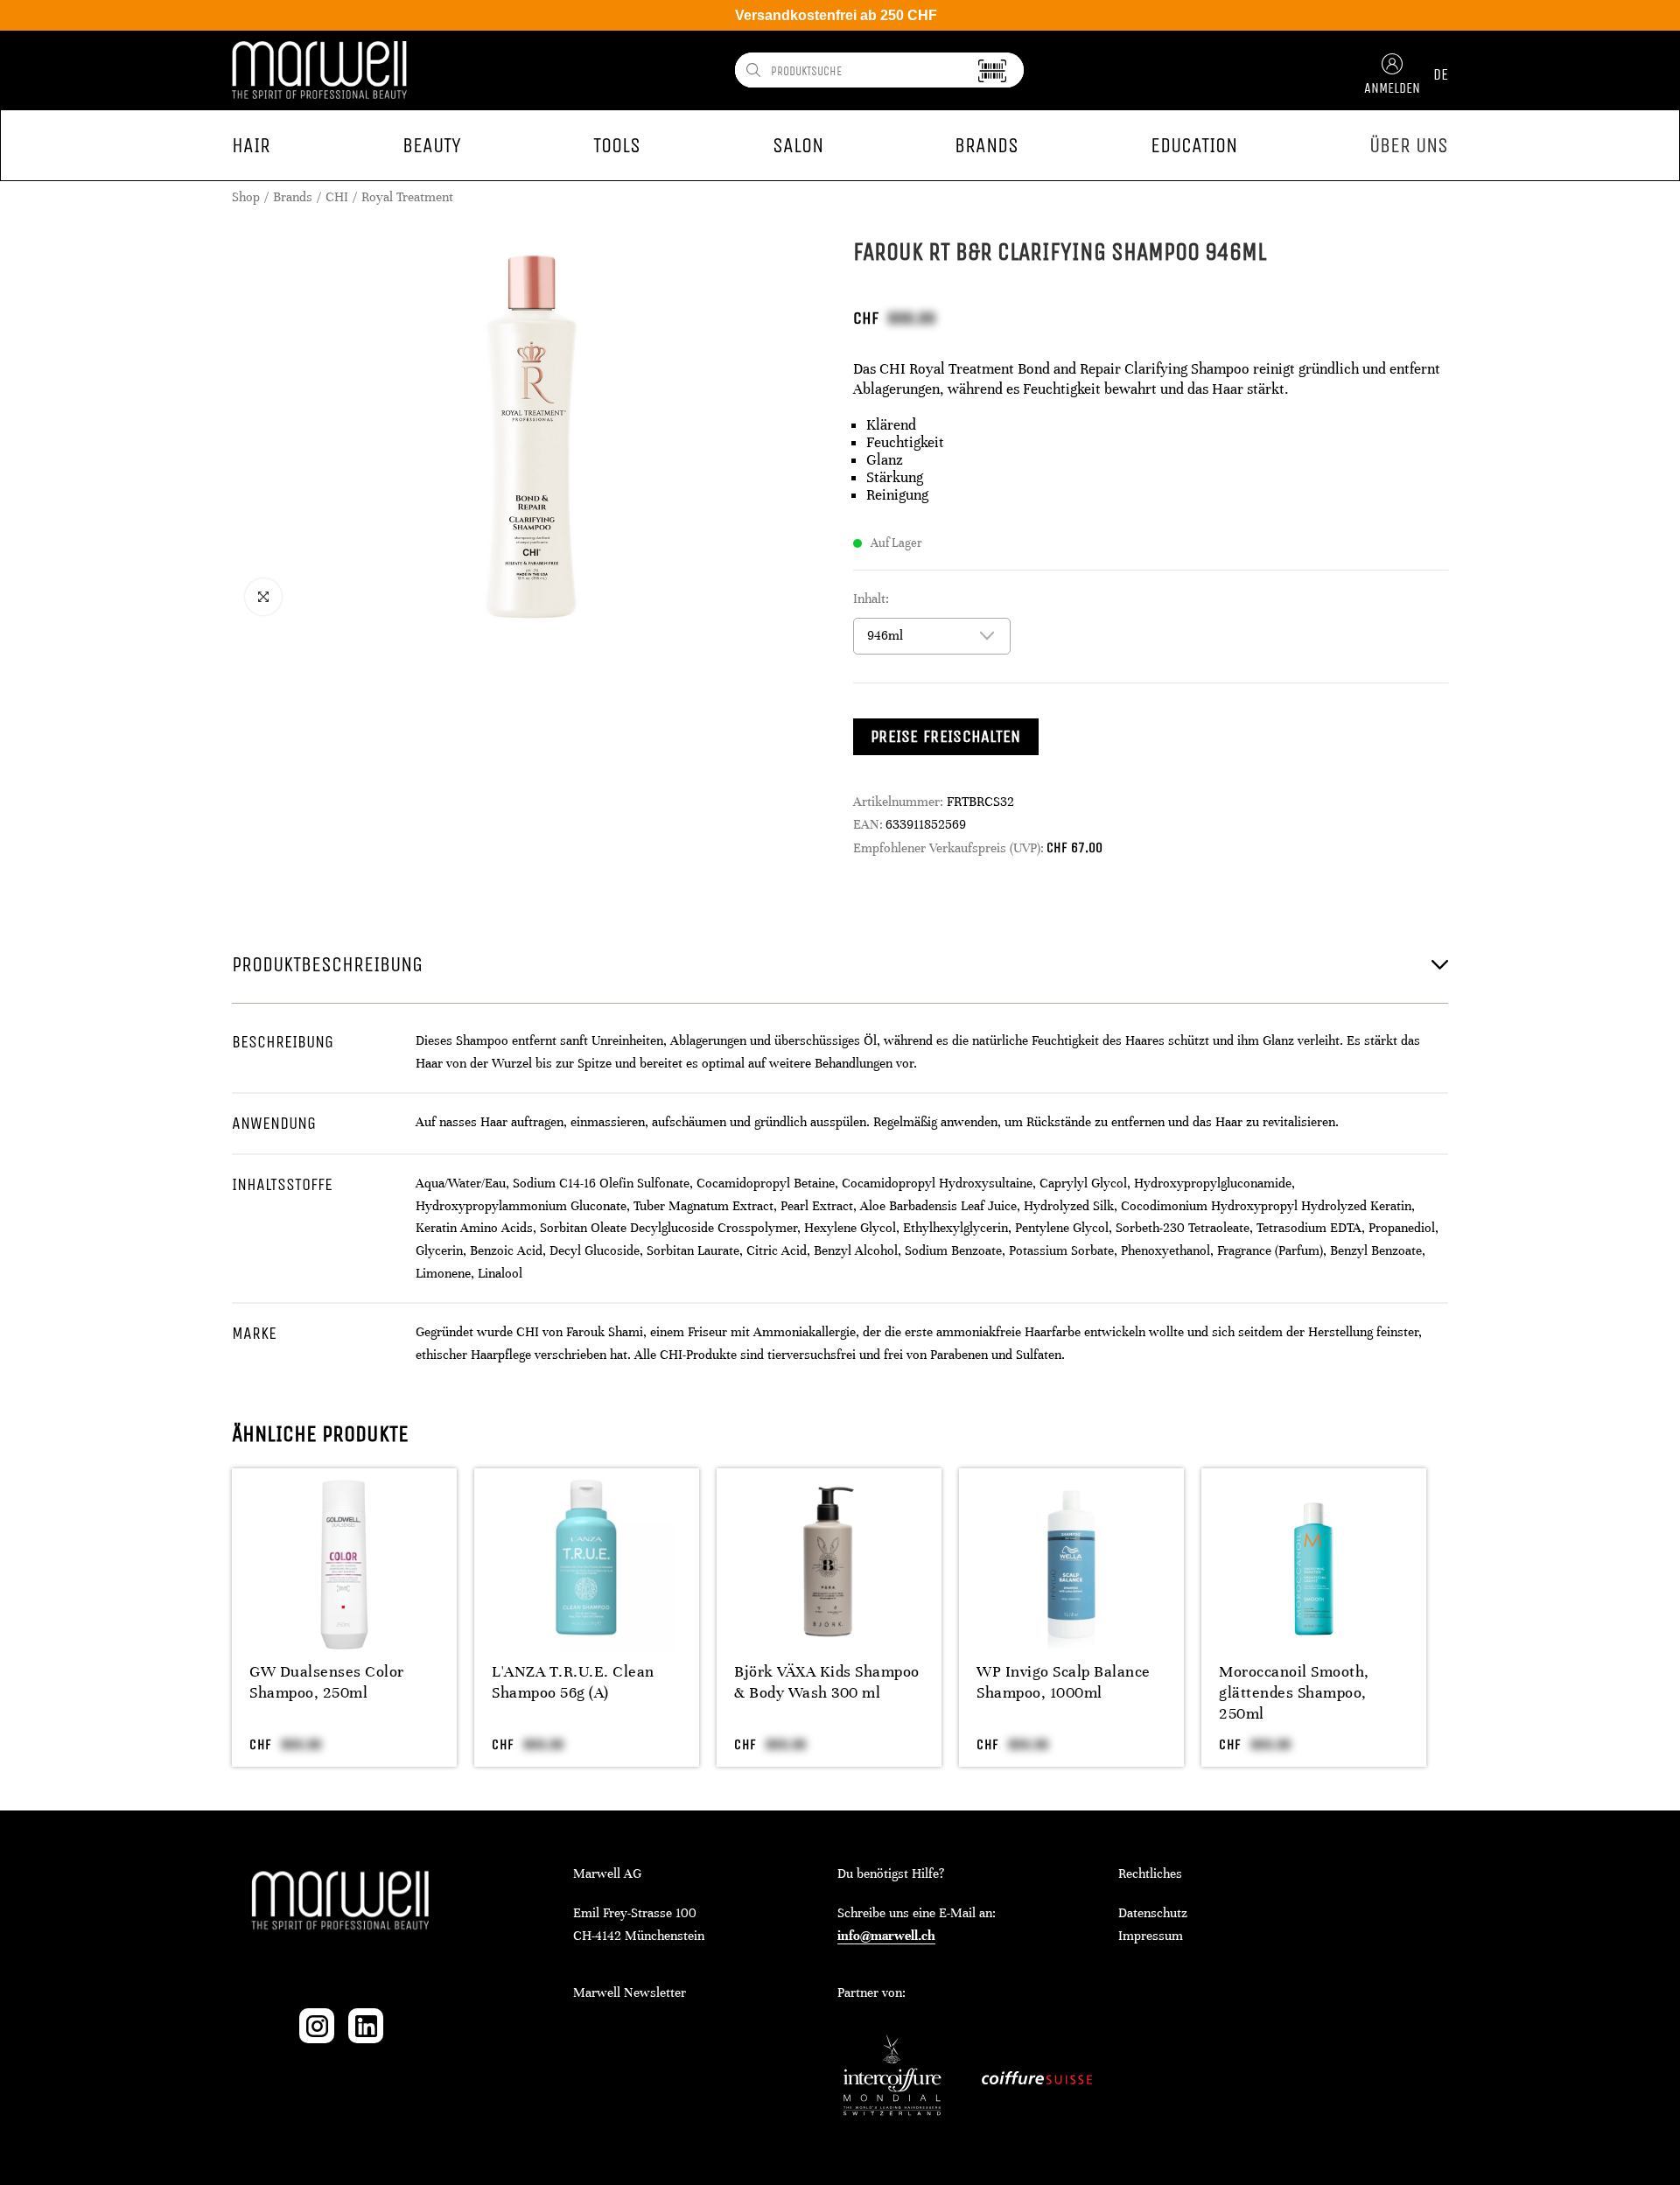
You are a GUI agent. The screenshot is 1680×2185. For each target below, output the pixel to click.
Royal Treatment (407, 197)
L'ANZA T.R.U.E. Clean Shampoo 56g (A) (573, 1682)
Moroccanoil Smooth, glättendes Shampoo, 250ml (1294, 1692)
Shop (246, 197)
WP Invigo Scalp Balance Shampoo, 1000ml (1064, 1682)
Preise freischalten (946, 736)
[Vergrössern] (263, 597)
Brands (293, 197)
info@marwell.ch (886, 1936)
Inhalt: (871, 599)
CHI (337, 197)
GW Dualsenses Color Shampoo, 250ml (327, 1682)
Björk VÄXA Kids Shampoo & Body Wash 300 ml (827, 1682)
